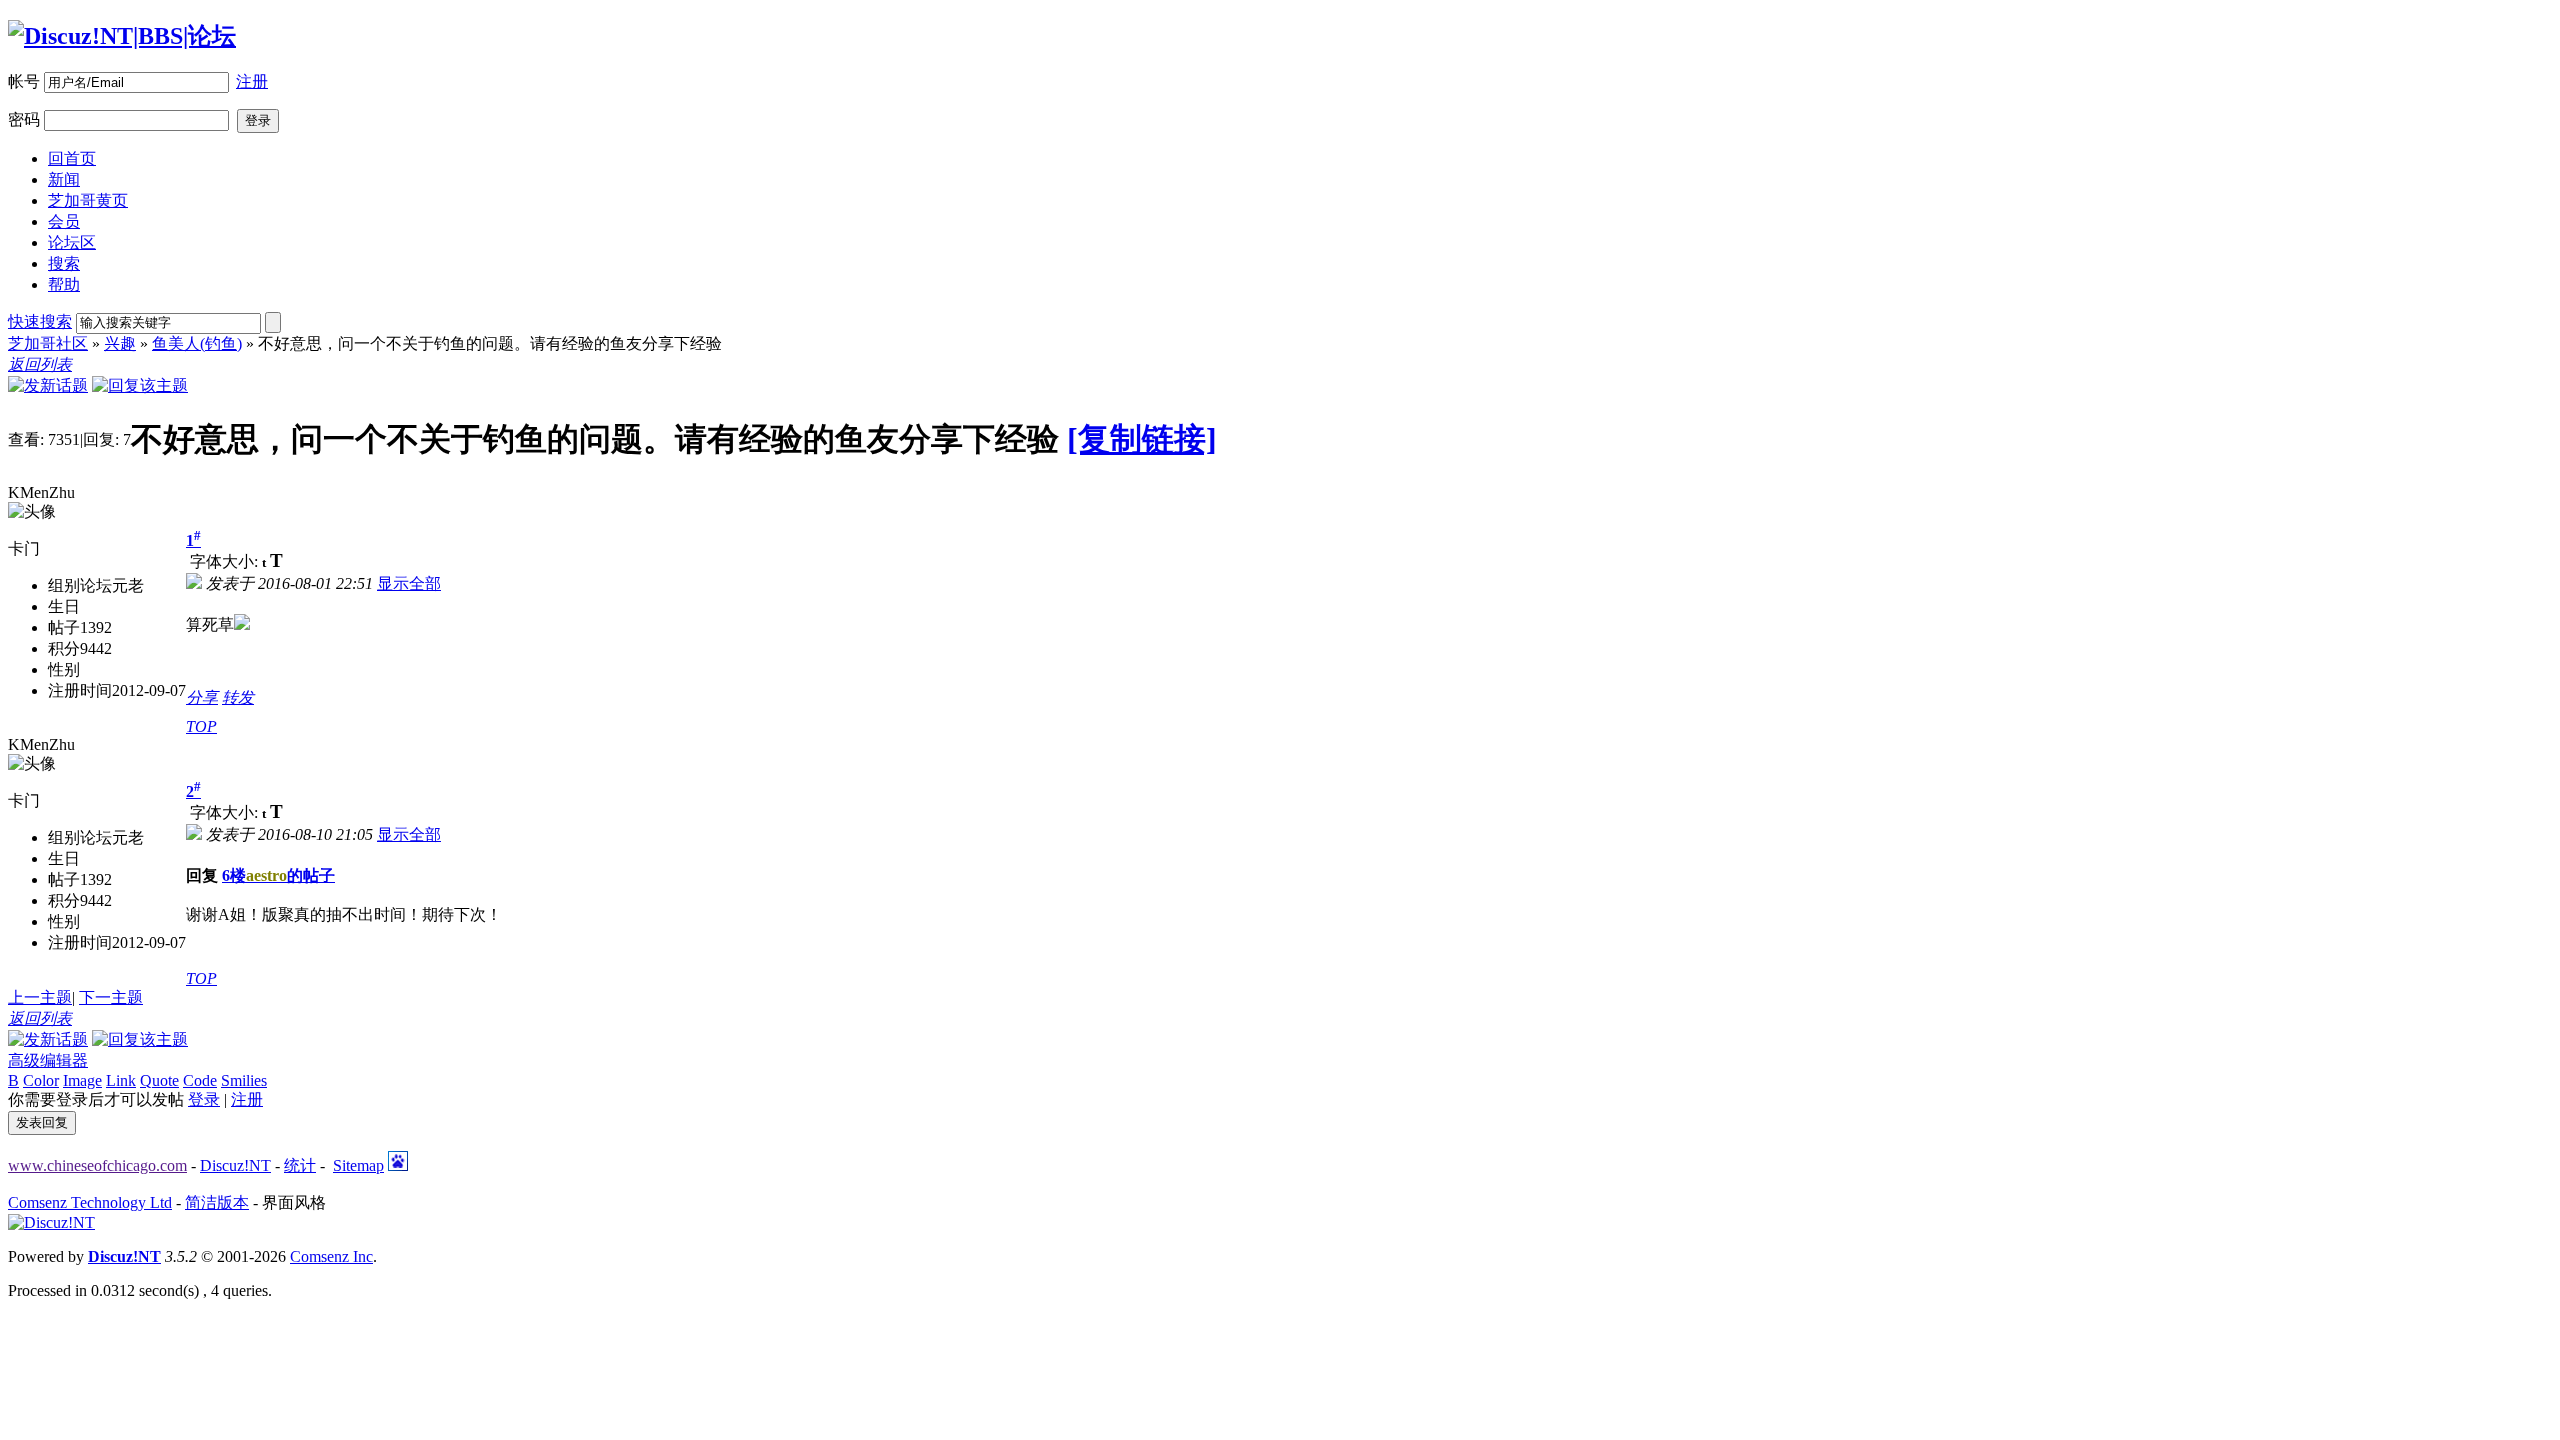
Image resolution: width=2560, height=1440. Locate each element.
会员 (64, 221)
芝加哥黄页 (88, 200)
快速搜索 (40, 321)
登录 (204, 1099)
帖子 (64, 627)
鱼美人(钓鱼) (197, 343)
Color (41, 1080)
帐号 (24, 81)
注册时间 (80, 690)
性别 (64, 669)
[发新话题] (48, 385)
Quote (159, 1080)
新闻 (64, 179)
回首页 (72, 158)
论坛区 (72, 242)
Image (82, 1080)
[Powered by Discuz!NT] (51, 1222)
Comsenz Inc (331, 1256)
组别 (64, 585)
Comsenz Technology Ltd (90, 1202)
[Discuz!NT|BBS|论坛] (122, 36)
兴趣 (120, 343)
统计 (300, 1165)
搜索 (64, 263)
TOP (201, 726)
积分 (64, 648)
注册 (252, 81)
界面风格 (294, 1202)
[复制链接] (1142, 439)
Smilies (244, 1080)
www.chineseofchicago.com (97, 1165)
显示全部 (409, 583)
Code (200, 1080)
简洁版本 (217, 1202)
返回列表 (40, 364)
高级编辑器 (48, 1060)
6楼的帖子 (278, 875)
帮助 (64, 284)
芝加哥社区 (48, 343)
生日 (64, 606)
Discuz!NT (235, 1165)
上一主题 (40, 997)
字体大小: (226, 561)
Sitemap (358, 1165)
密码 (24, 119)
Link (121, 1080)
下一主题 (111, 997)
